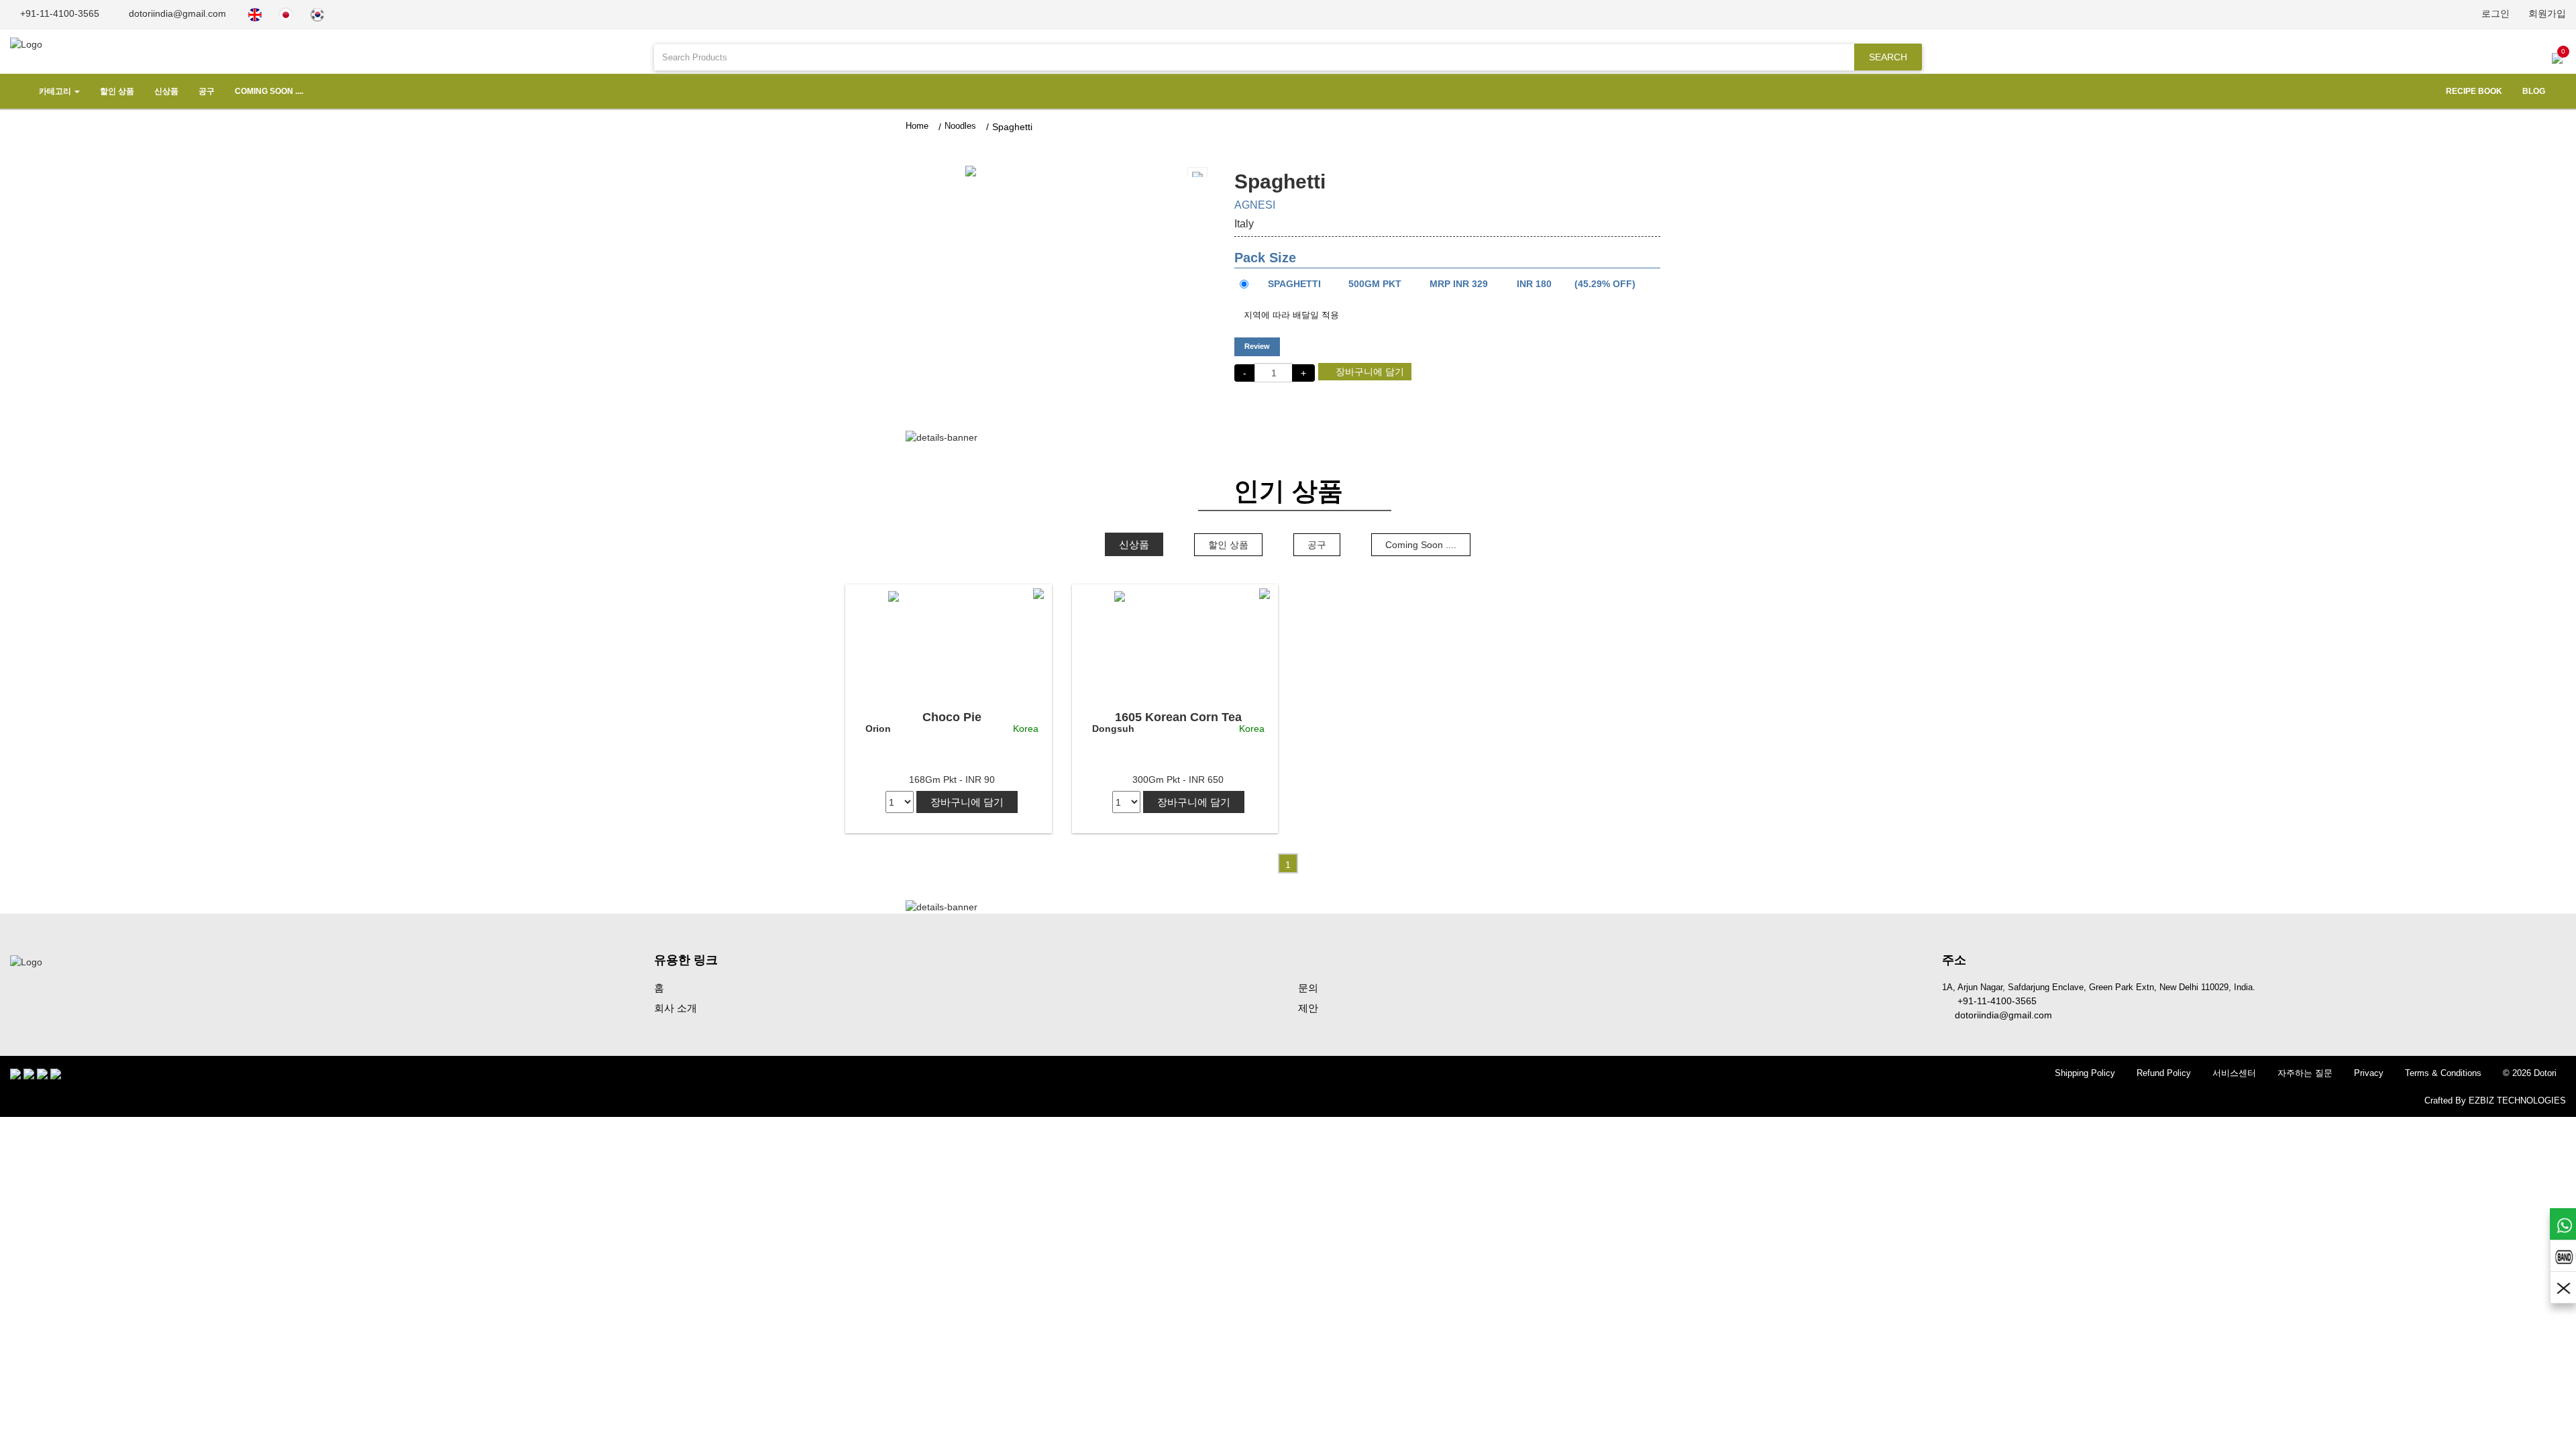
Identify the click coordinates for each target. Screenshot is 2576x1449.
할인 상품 (117, 91)
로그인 (2495, 13)
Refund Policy (2164, 1073)
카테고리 (55, 91)
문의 (1308, 988)
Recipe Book (2474, 91)
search (1888, 57)
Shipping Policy (2085, 1073)
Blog (2534, 91)
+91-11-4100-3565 (58, 13)
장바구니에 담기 (1368, 372)
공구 (207, 91)
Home (917, 126)
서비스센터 (2234, 1073)
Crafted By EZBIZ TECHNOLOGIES (2495, 1101)
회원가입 (2547, 13)
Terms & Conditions (2443, 1073)
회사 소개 (676, 1008)
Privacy (2369, 1073)
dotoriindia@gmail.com (176, 13)
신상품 (166, 91)
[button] (952, 170)
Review (1257, 346)
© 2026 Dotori (2530, 1073)
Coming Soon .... (269, 91)
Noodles (960, 126)
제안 (1308, 1008)
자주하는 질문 (2305, 1073)
